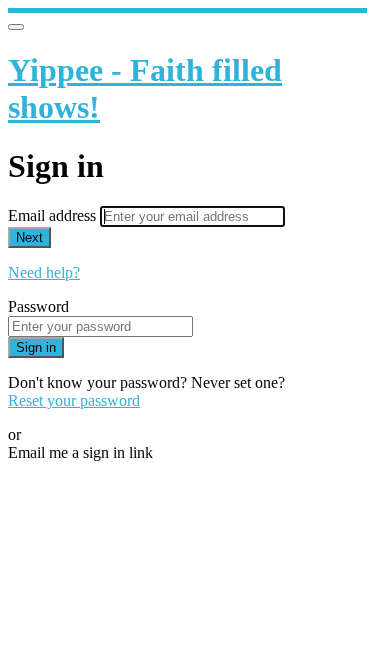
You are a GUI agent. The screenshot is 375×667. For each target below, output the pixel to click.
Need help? (44, 272)
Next (29, 237)
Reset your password (74, 400)
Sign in (36, 347)
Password (38, 306)
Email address (54, 215)
